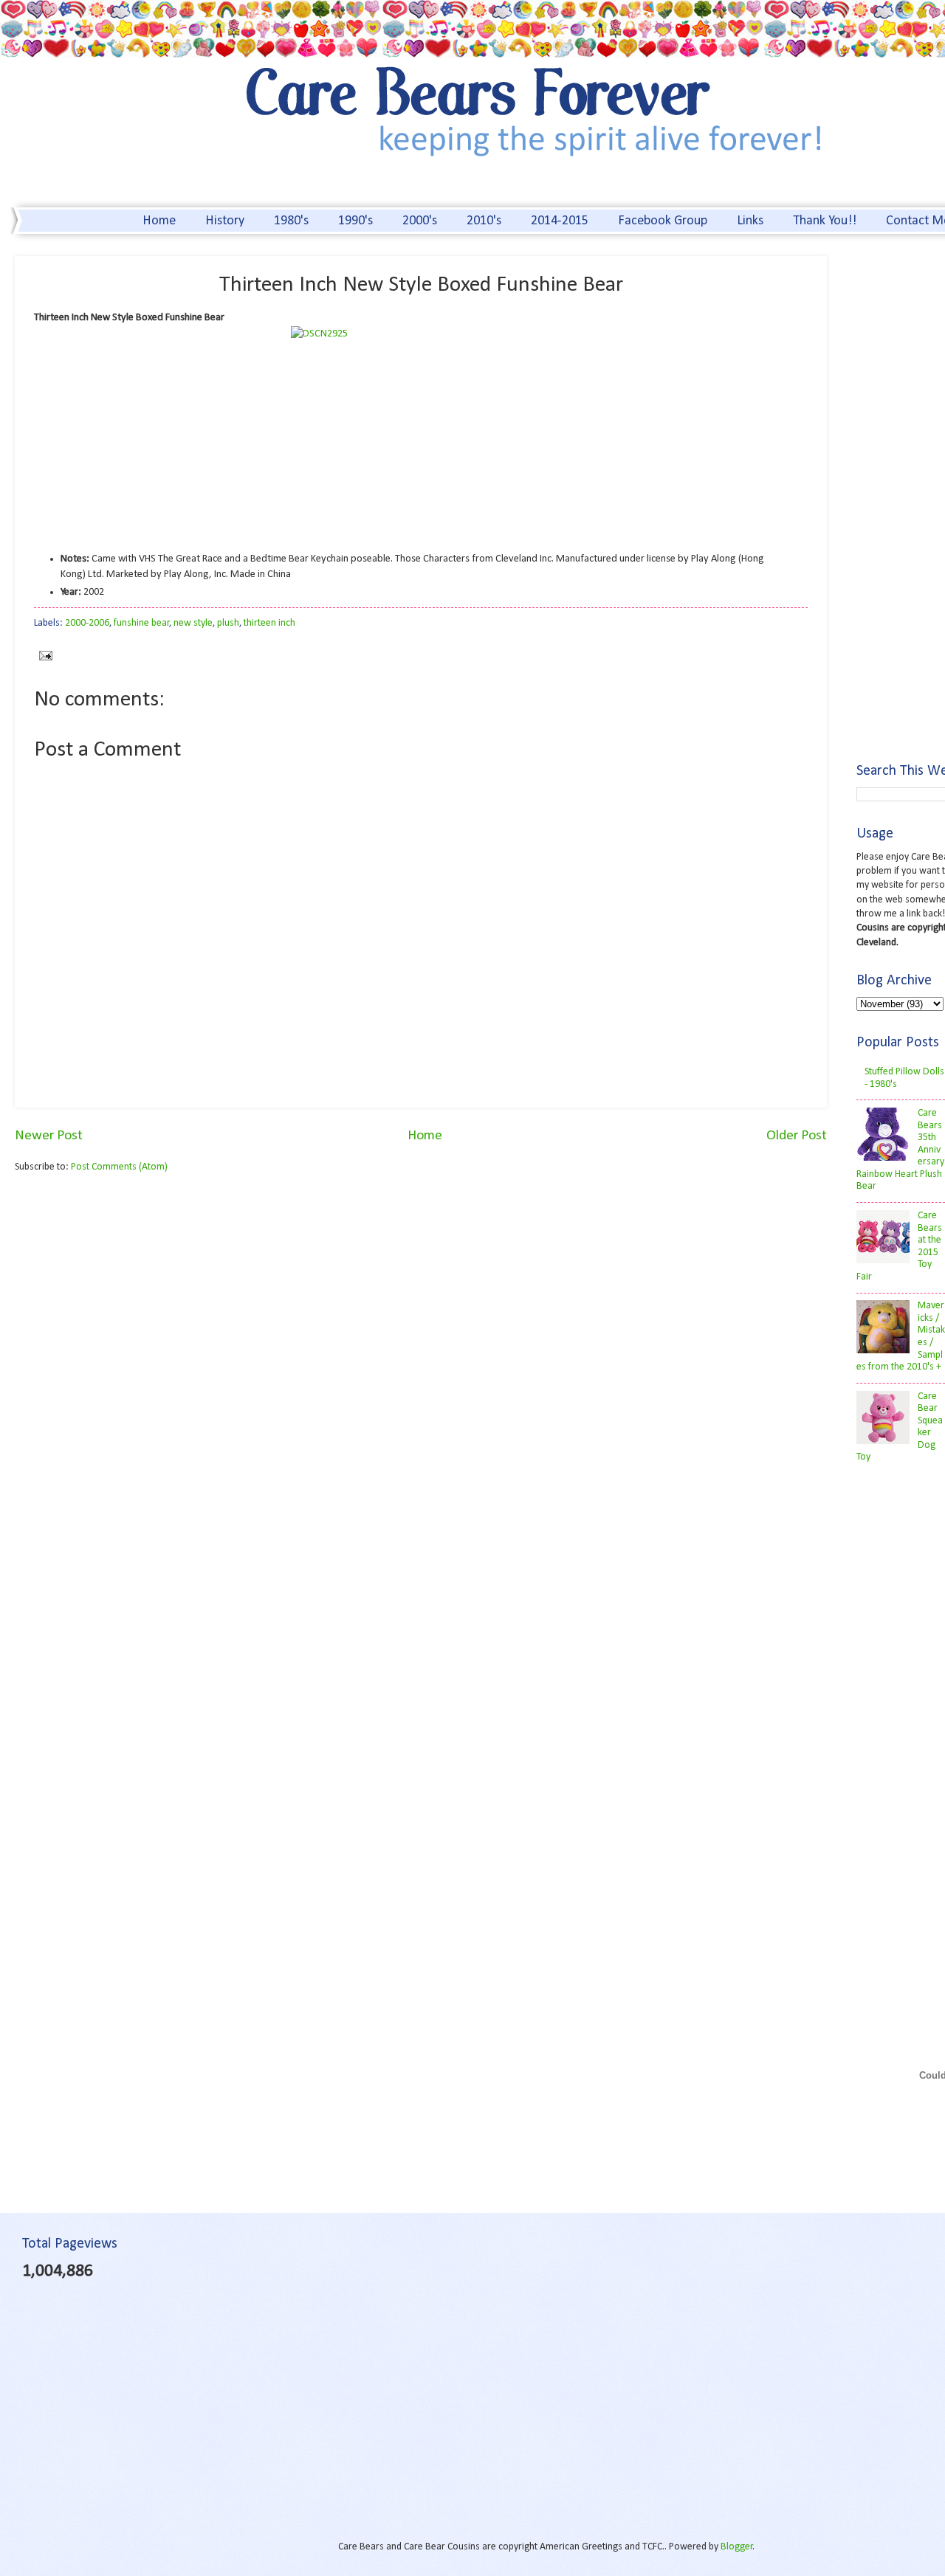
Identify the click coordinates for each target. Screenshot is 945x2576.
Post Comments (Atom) (119, 1167)
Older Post (797, 1136)
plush (228, 623)
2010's (484, 221)
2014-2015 (560, 221)
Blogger (737, 2547)
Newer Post (49, 1136)
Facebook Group (663, 221)
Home (159, 221)
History (225, 221)
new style (193, 623)
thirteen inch (269, 623)
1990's (355, 221)
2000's (420, 221)
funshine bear (142, 623)
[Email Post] (43, 656)
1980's (291, 221)
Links (750, 221)
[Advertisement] (139, 1300)
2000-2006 (87, 623)
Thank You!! (825, 221)
